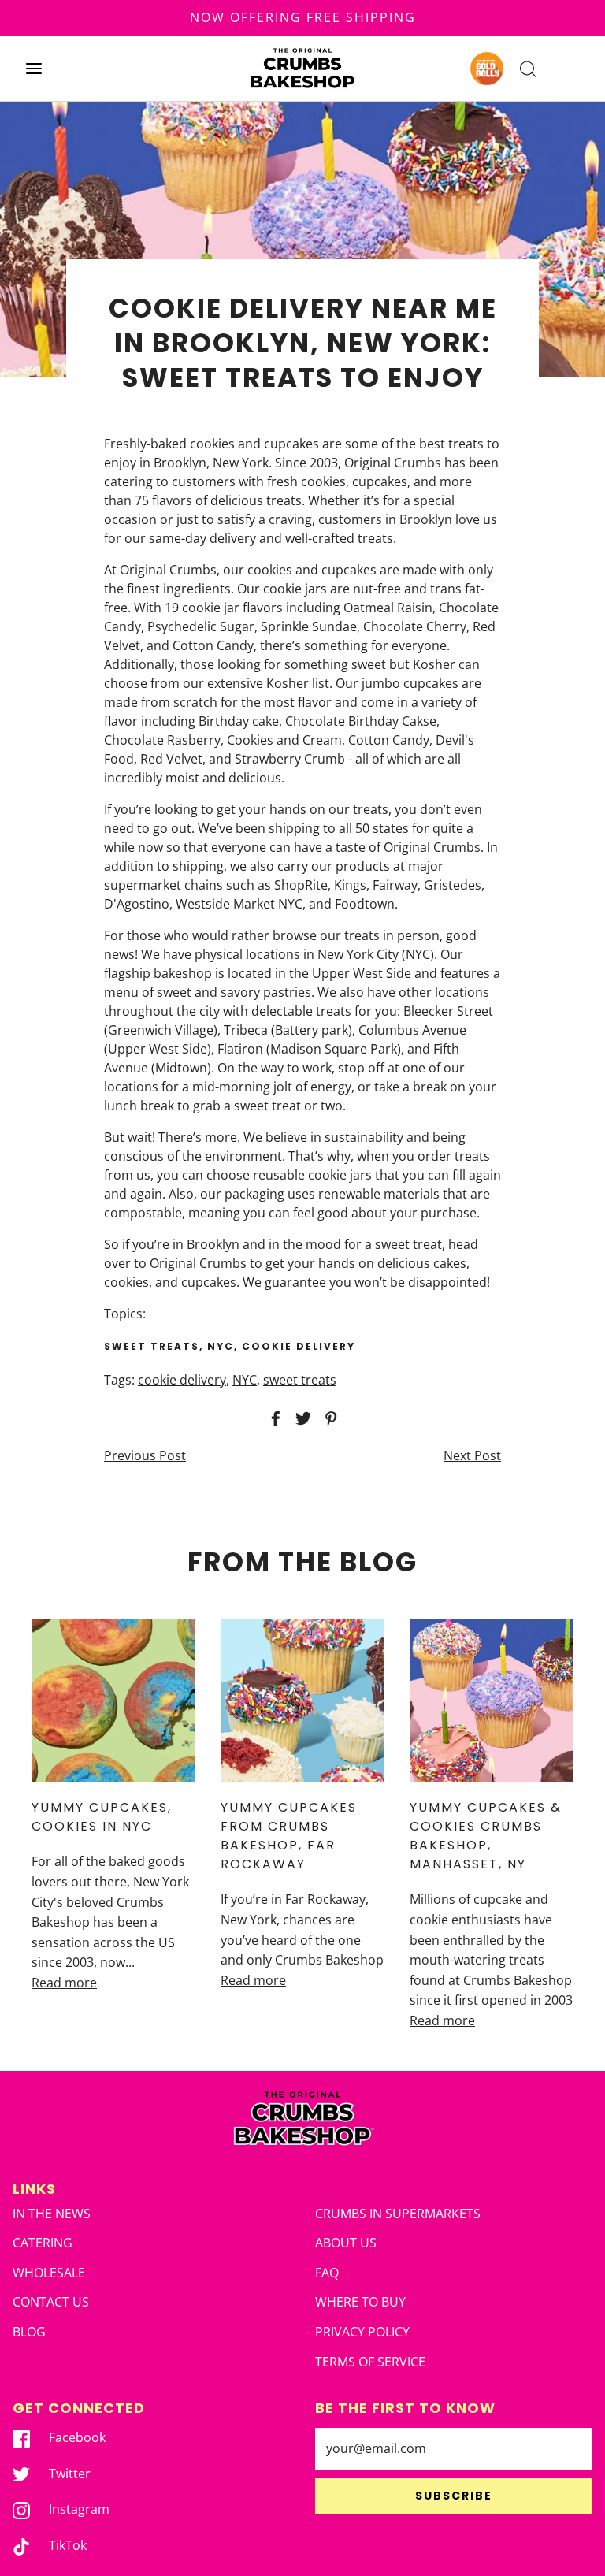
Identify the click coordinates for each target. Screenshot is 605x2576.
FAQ (327, 2273)
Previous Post (145, 1455)
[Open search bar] (528, 68)
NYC (245, 1380)
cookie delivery (182, 1380)
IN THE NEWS (52, 2214)
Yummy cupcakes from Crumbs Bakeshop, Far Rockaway (289, 1836)
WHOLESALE (49, 2273)
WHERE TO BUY (360, 2302)
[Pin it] (328, 1418)
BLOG (29, 2332)
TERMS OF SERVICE (370, 2362)
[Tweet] (301, 1418)
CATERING (43, 2243)
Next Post (472, 1455)
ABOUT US (346, 2243)
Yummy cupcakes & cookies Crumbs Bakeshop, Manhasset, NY (486, 1836)
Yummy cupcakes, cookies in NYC (102, 1817)
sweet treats (300, 1380)
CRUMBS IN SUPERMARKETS (398, 2214)
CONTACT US (51, 2302)
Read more (64, 1983)
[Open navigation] (33, 68)
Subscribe (454, 2496)
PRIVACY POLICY (362, 2332)
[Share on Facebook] (273, 1418)
